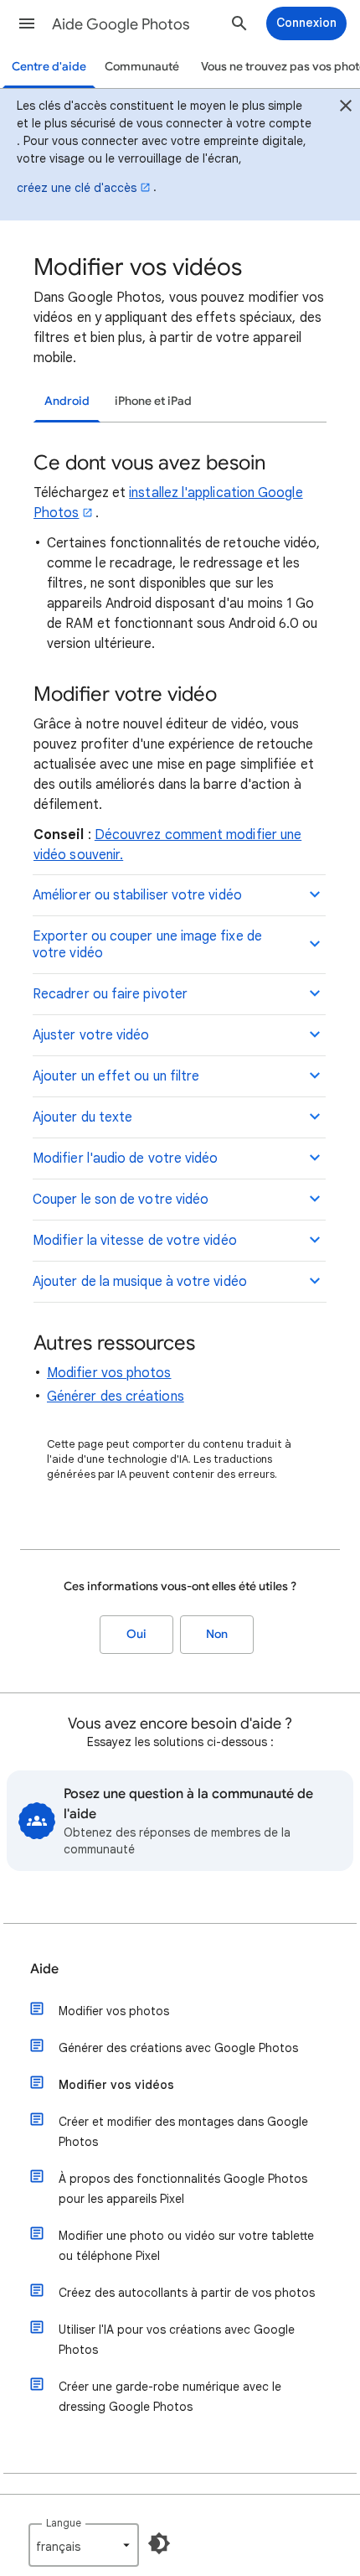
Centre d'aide (49, 67)
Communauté (142, 67)
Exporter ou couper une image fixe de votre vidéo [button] (147, 945)
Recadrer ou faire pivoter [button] (110, 994)
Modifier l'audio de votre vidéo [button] (125, 1158)
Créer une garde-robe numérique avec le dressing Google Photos (170, 2397)
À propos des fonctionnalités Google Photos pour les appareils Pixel (183, 2189)
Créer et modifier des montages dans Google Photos (183, 2132)
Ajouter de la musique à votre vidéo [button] (140, 1282)
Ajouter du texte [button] (82, 1117)
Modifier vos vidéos (116, 2085)
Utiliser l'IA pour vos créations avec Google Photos (177, 2340)
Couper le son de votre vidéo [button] (121, 1200)
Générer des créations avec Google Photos (178, 2048)
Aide (44, 1969)
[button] (27, 23)
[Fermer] (346, 108)
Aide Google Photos (121, 24)
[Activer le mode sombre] (159, 2543)
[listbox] (84, 2545)
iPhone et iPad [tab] (153, 401)
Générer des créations (116, 1397)
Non (217, 1634)
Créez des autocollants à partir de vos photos (187, 2293)
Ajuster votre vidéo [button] (91, 1035)
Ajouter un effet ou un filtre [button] (116, 1076)
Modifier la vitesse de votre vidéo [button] (135, 1241)
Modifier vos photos (109, 1373)
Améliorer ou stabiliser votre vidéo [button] (137, 895)
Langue (64, 2523)
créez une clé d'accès (77, 188)
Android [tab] (67, 401)
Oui (136, 1634)
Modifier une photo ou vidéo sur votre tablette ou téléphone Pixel (186, 2246)
